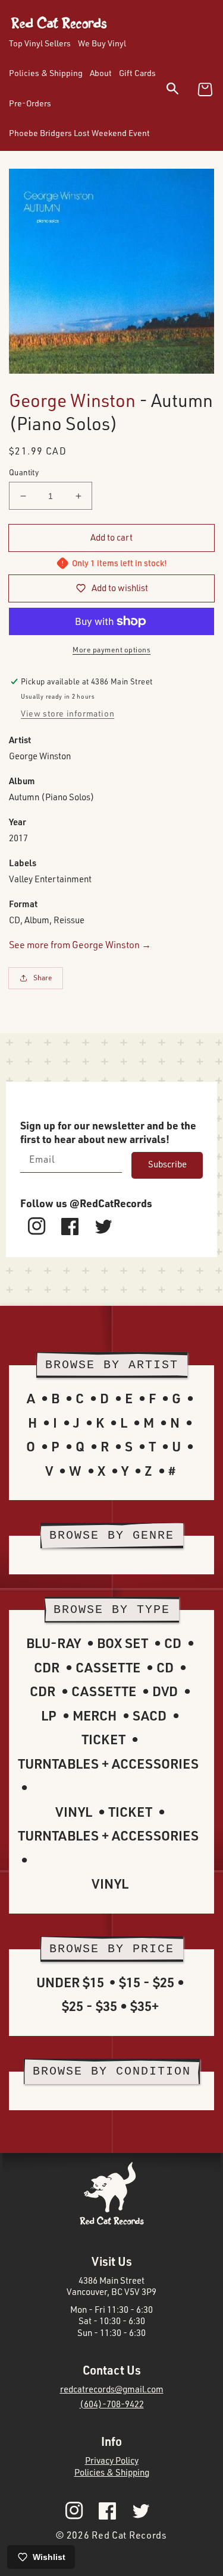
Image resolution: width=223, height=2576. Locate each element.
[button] (180, 91)
